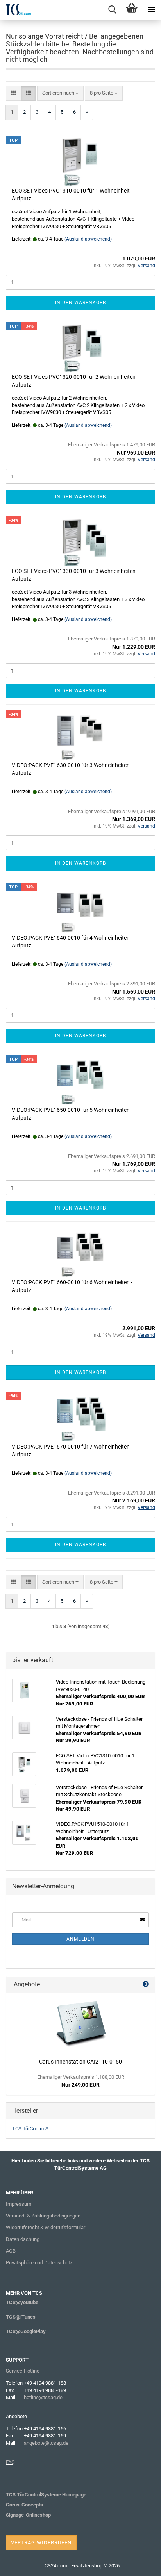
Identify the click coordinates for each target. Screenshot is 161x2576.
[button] (13, 93)
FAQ (10, 2462)
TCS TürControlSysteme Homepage (46, 2495)
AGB (11, 2251)
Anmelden (80, 1939)
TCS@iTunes (21, 2317)
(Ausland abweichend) (88, 239)
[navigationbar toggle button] (151, 10)
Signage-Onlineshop (28, 2515)
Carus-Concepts (24, 2505)
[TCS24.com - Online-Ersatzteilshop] (16, 10)
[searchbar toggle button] (112, 10)
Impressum (19, 2204)
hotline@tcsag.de (43, 2397)
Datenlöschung (23, 2239)
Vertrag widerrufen (41, 2543)
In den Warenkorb (80, 303)
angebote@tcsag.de (46, 2443)
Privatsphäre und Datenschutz (39, 2263)
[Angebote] (146, 1985)
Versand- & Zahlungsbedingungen (43, 2216)
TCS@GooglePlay (26, 2331)
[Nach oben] (140, 2564)
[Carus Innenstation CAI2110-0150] (80, 2024)
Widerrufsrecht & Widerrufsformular (46, 2227)
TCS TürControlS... (32, 2129)
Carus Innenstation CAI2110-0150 (80, 2062)
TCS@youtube (22, 2302)
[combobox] (60, 93)
